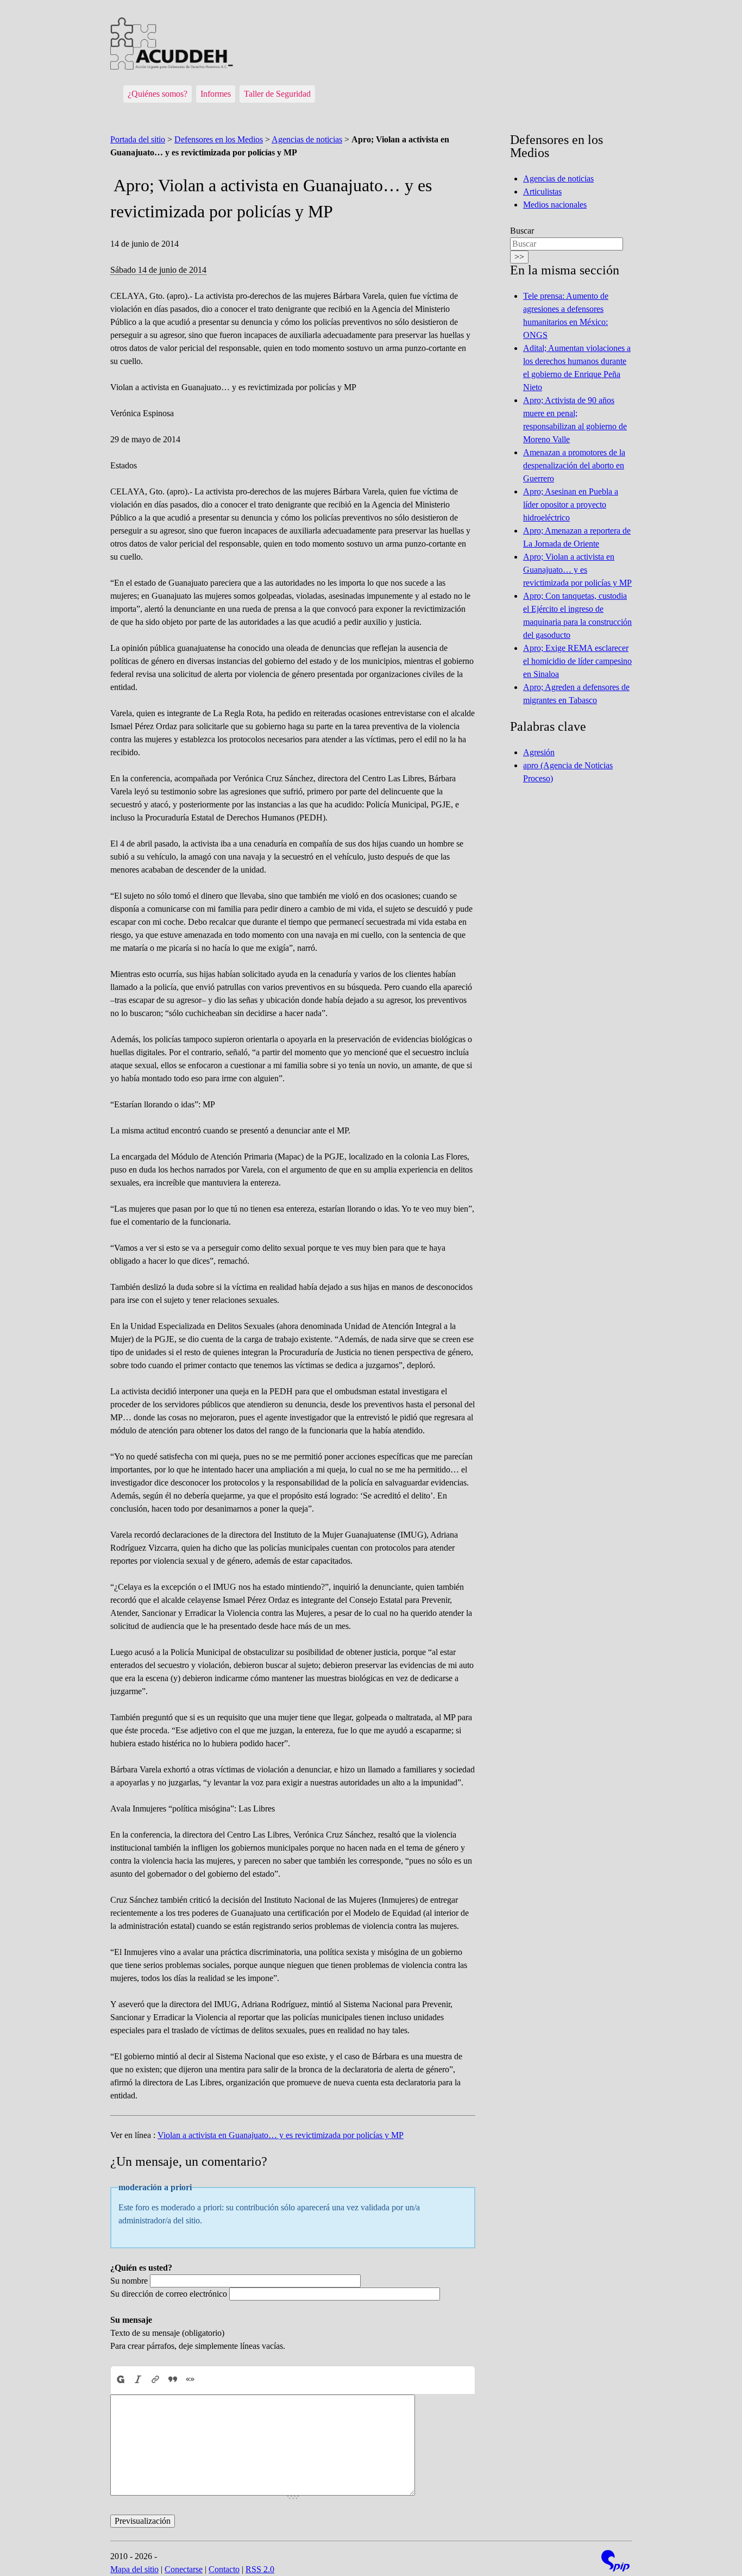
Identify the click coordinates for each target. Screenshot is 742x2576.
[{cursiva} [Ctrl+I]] (138, 2380)
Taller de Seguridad (277, 94)
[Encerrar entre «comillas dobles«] (190, 2380)
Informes (216, 94)
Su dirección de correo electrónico (169, 2294)
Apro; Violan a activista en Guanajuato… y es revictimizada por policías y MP (577, 570)
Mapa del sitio (134, 2569)
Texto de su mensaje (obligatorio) (167, 2333)
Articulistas (542, 192)
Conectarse (184, 2569)
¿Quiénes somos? (158, 94)
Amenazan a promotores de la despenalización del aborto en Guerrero (574, 465)
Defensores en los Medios (219, 139)
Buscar (522, 231)
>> (519, 257)
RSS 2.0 (260, 2569)
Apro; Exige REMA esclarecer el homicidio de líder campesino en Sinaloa (577, 661)
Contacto (224, 2569)
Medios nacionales (555, 205)
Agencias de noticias (307, 139)
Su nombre (129, 2281)
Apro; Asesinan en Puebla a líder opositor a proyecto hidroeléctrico (571, 504)
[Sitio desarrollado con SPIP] (615, 2562)
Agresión (539, 752)
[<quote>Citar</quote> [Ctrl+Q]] (173, 2380)
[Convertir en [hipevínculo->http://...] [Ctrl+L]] (155, 2380)
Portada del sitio (138, 139)
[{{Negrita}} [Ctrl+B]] (120, 2380)
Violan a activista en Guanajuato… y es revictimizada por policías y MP (281, 2135)
